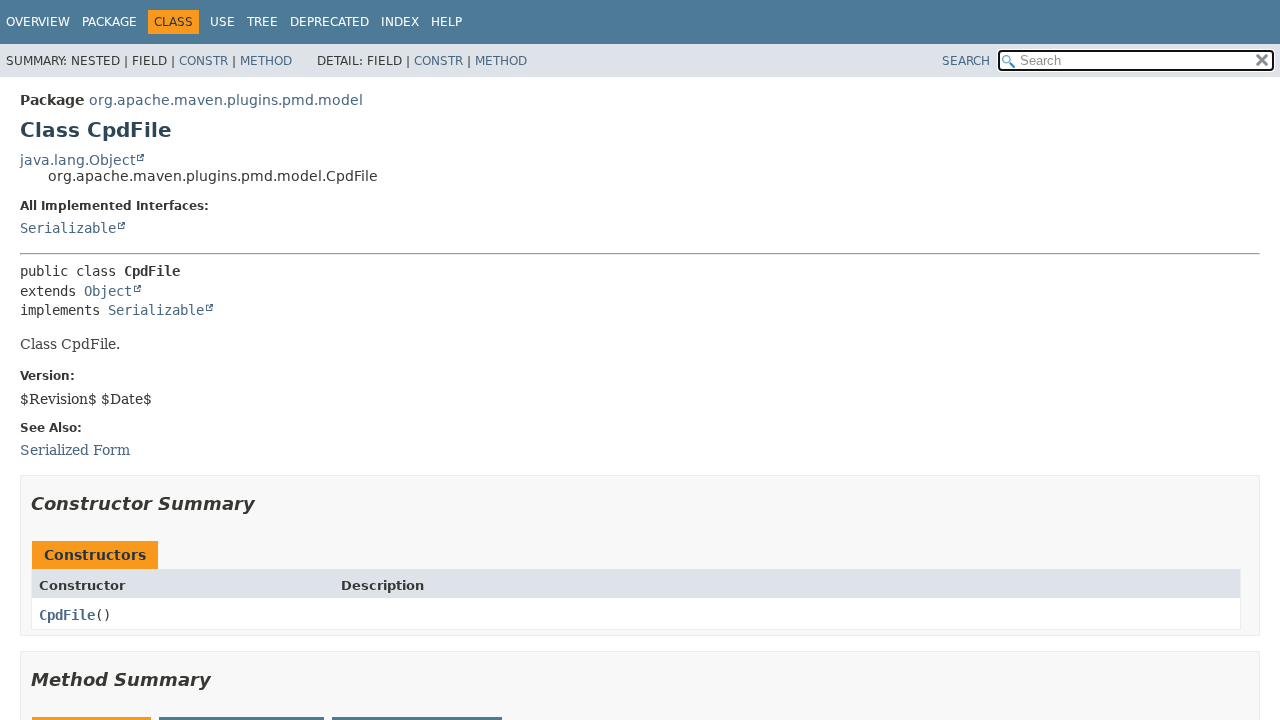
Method (266, 61)
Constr (203, 61)
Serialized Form (75, 450)
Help (446, 22)
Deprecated (329, 22)
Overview (38, 22)
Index (400, 22)
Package (109, 22)
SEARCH (966, 61)
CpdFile (67, 615)
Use (222, 22)
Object (108, 291)
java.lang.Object (77, 160)
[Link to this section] (269, 503)
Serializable (68, 228)
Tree (262, 22)
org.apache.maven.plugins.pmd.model (226, 100)
